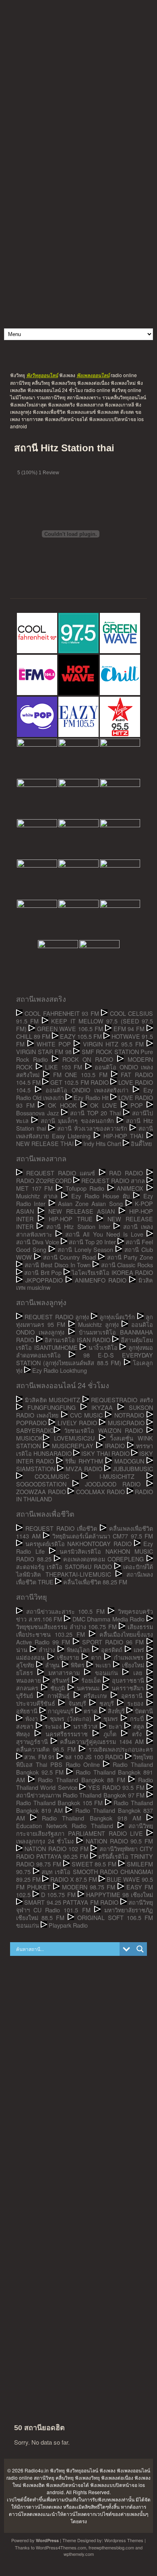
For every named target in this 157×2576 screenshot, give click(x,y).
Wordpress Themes (124, 2540)
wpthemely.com (79, 2554)
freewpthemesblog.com (111, 2547)
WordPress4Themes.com (61, 2547)
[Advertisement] (78, 79)
